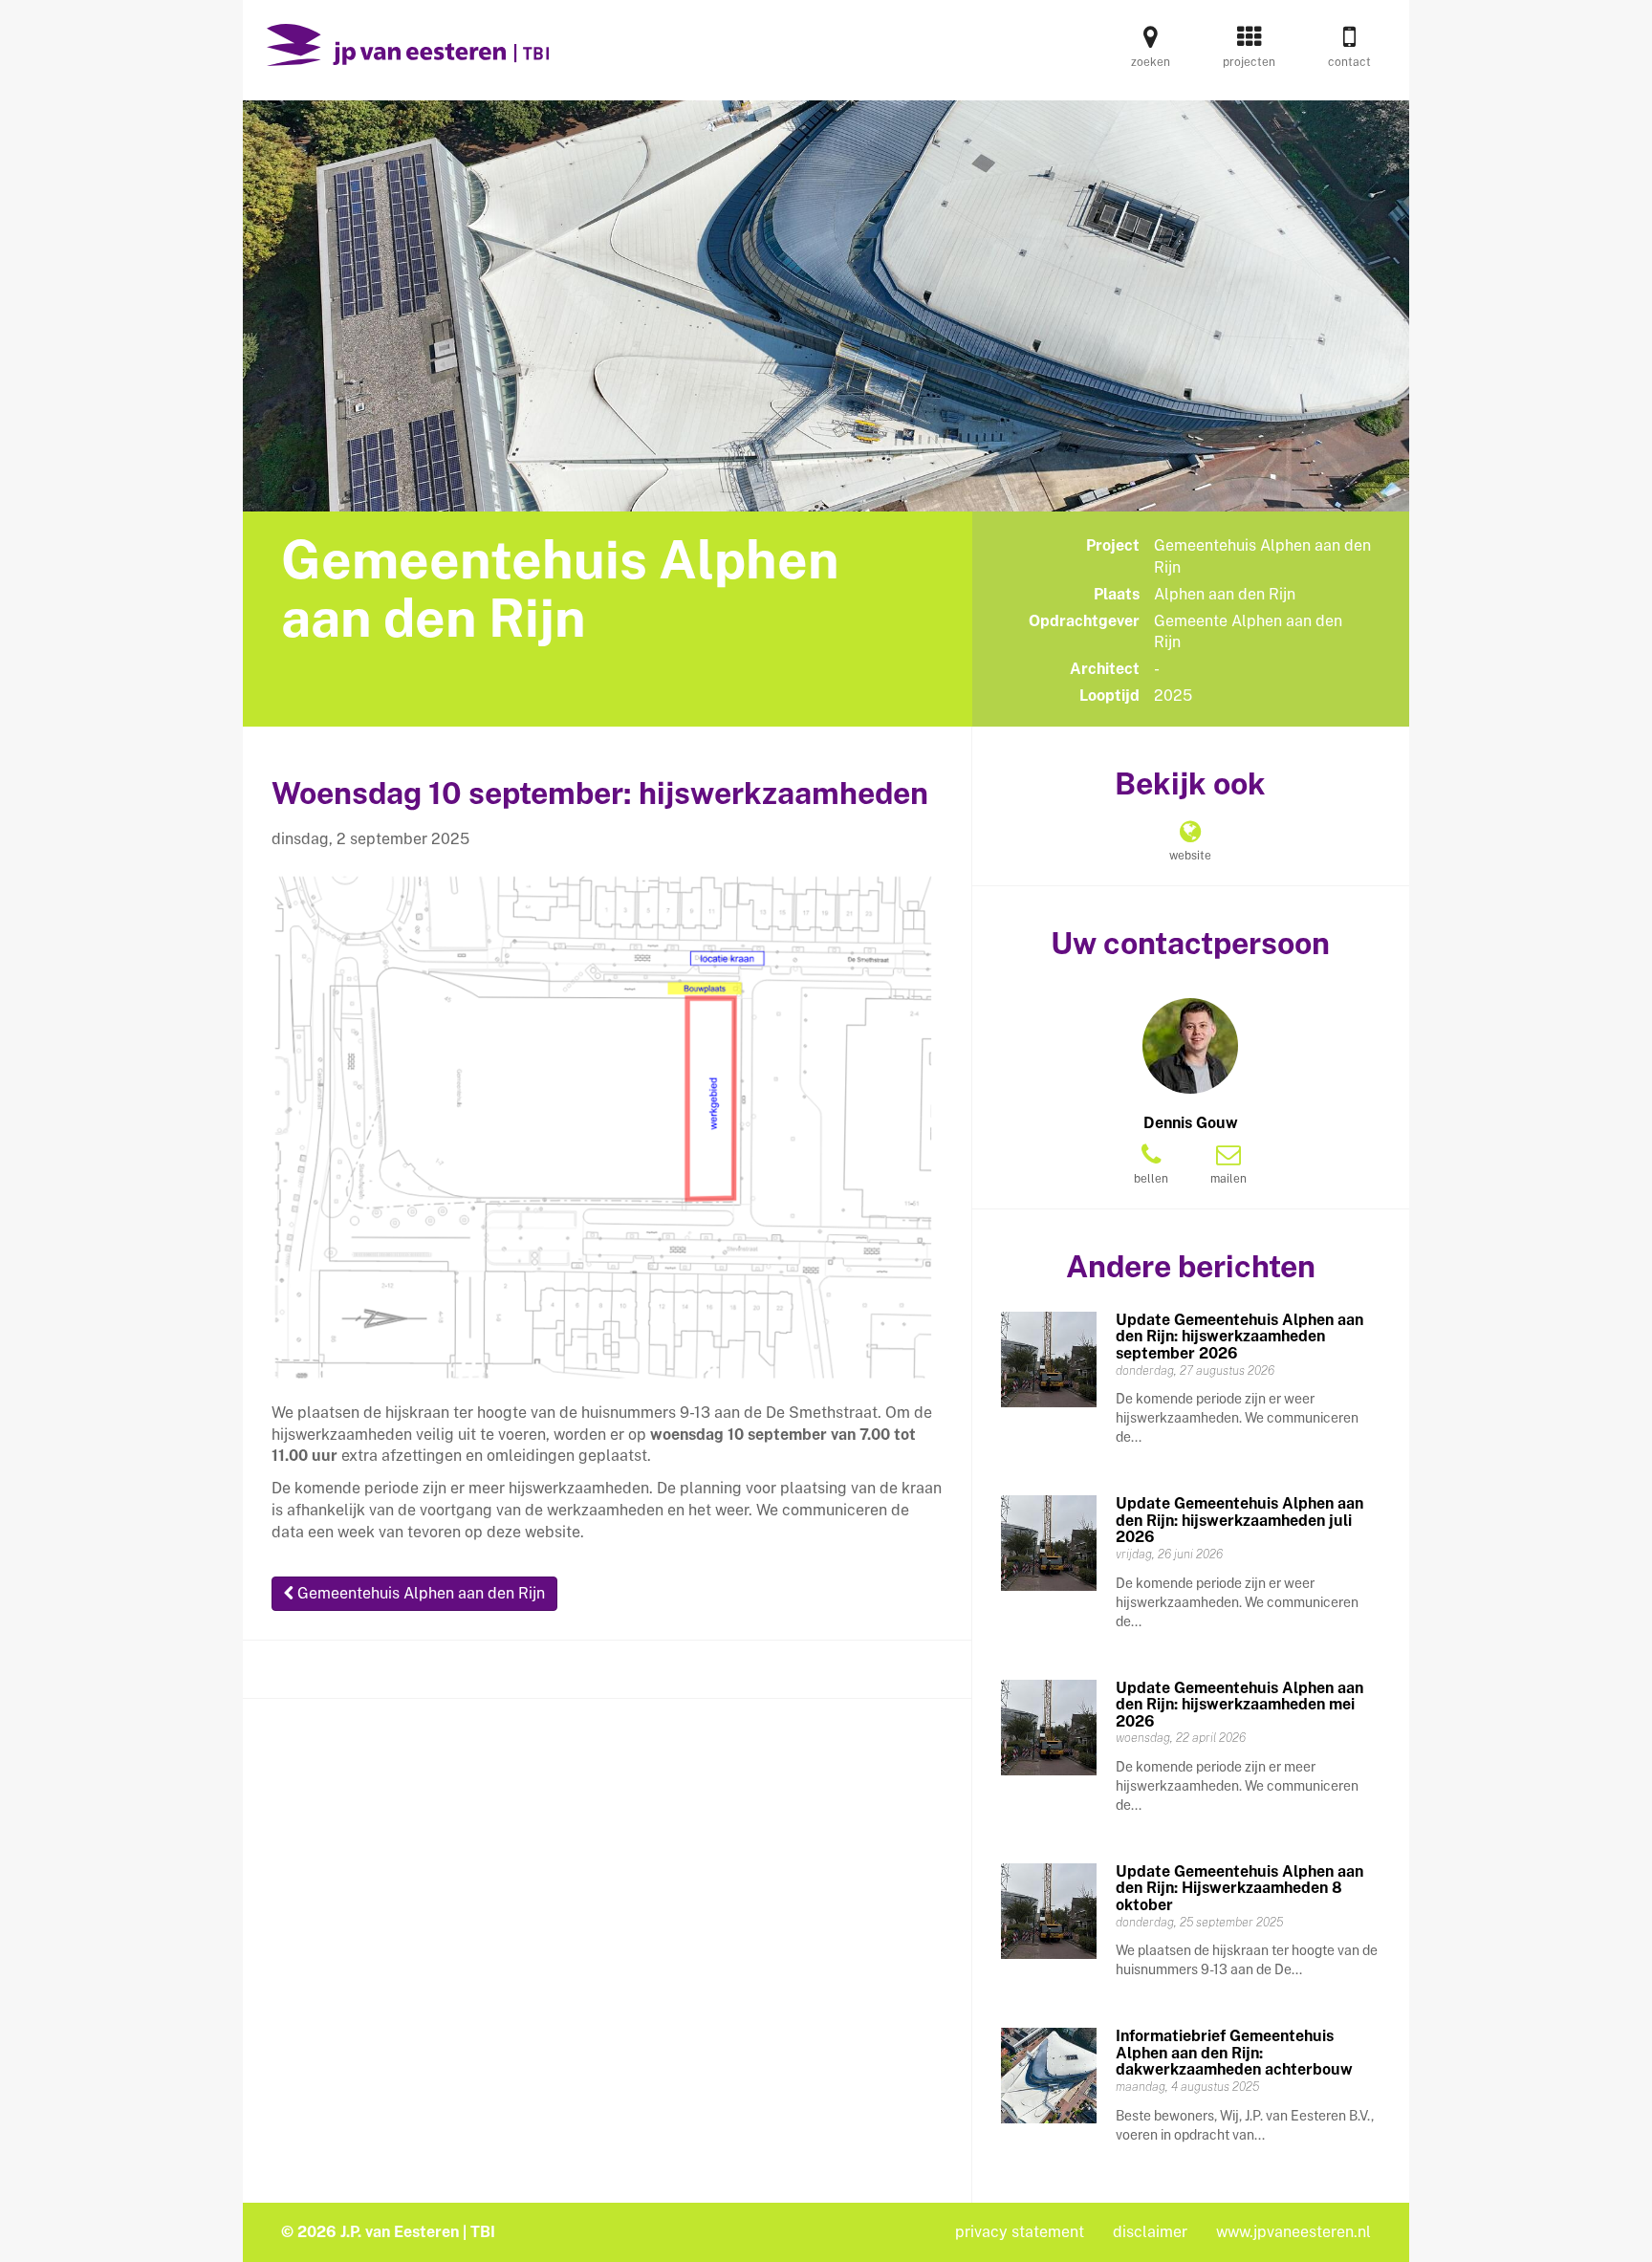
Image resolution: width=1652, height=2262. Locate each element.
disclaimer (1150, 2232)
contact (1349, 62)
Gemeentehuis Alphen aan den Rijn (419, 1593)
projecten (1249, 62)
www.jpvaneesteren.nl (1293, 2232)
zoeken (1151, 62)
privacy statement (1020, 2232)
